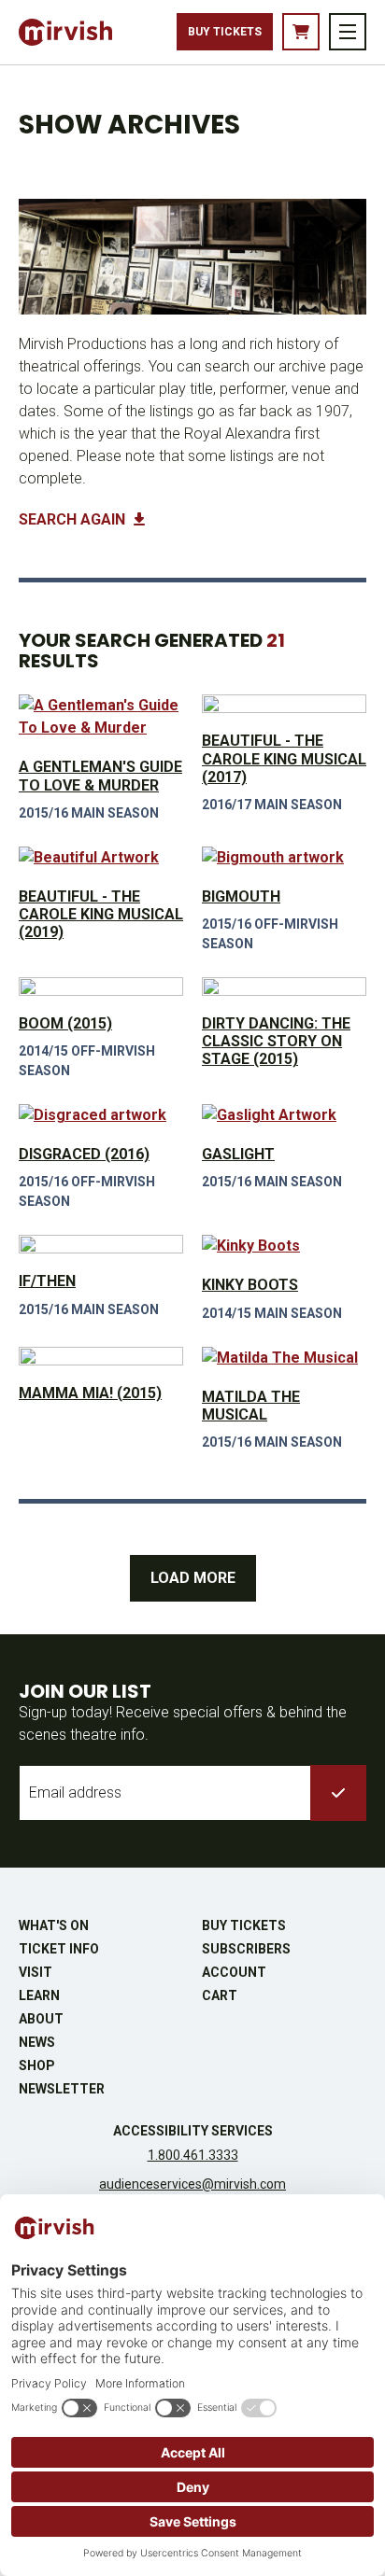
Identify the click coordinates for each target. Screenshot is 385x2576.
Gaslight (238, 1154)
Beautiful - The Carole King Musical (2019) (101, 914)
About (41, 2019)
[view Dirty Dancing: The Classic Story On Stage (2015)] (284, 987)
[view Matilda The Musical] (284, 1358)
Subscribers (246, 1949)
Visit (36, 1972)
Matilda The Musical (251, 1406)
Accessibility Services (193, 2131)
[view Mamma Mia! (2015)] (101, 1356)
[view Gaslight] (284, 1115)
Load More (193, 1578)
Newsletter (62, 2089)
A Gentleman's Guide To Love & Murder (100, 776)
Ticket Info (59, 1949)
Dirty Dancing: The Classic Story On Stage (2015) (276, 1041)
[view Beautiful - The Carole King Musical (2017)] (284, 704)
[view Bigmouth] (284, 858)
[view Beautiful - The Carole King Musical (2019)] (101, 858)
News (37, 2042)
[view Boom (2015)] (101, 987)
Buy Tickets (225, 32)
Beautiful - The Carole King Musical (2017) (284, 758)
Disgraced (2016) (84, 1154)
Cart (220, 1995)
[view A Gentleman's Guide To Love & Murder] (101, 717)
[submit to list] (338, 1793)
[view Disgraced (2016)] (101, 1115)
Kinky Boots (250, 1285)
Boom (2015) (65, 1023)
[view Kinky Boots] (284, 1246)
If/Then (47, 1281)
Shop (37, 2065)
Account (234, 1972)
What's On (54, 1925)
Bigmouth (241, 896)
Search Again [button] (74, 519)
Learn (39, 1995)
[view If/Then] (101, 1244)
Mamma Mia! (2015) (90, 1393)
